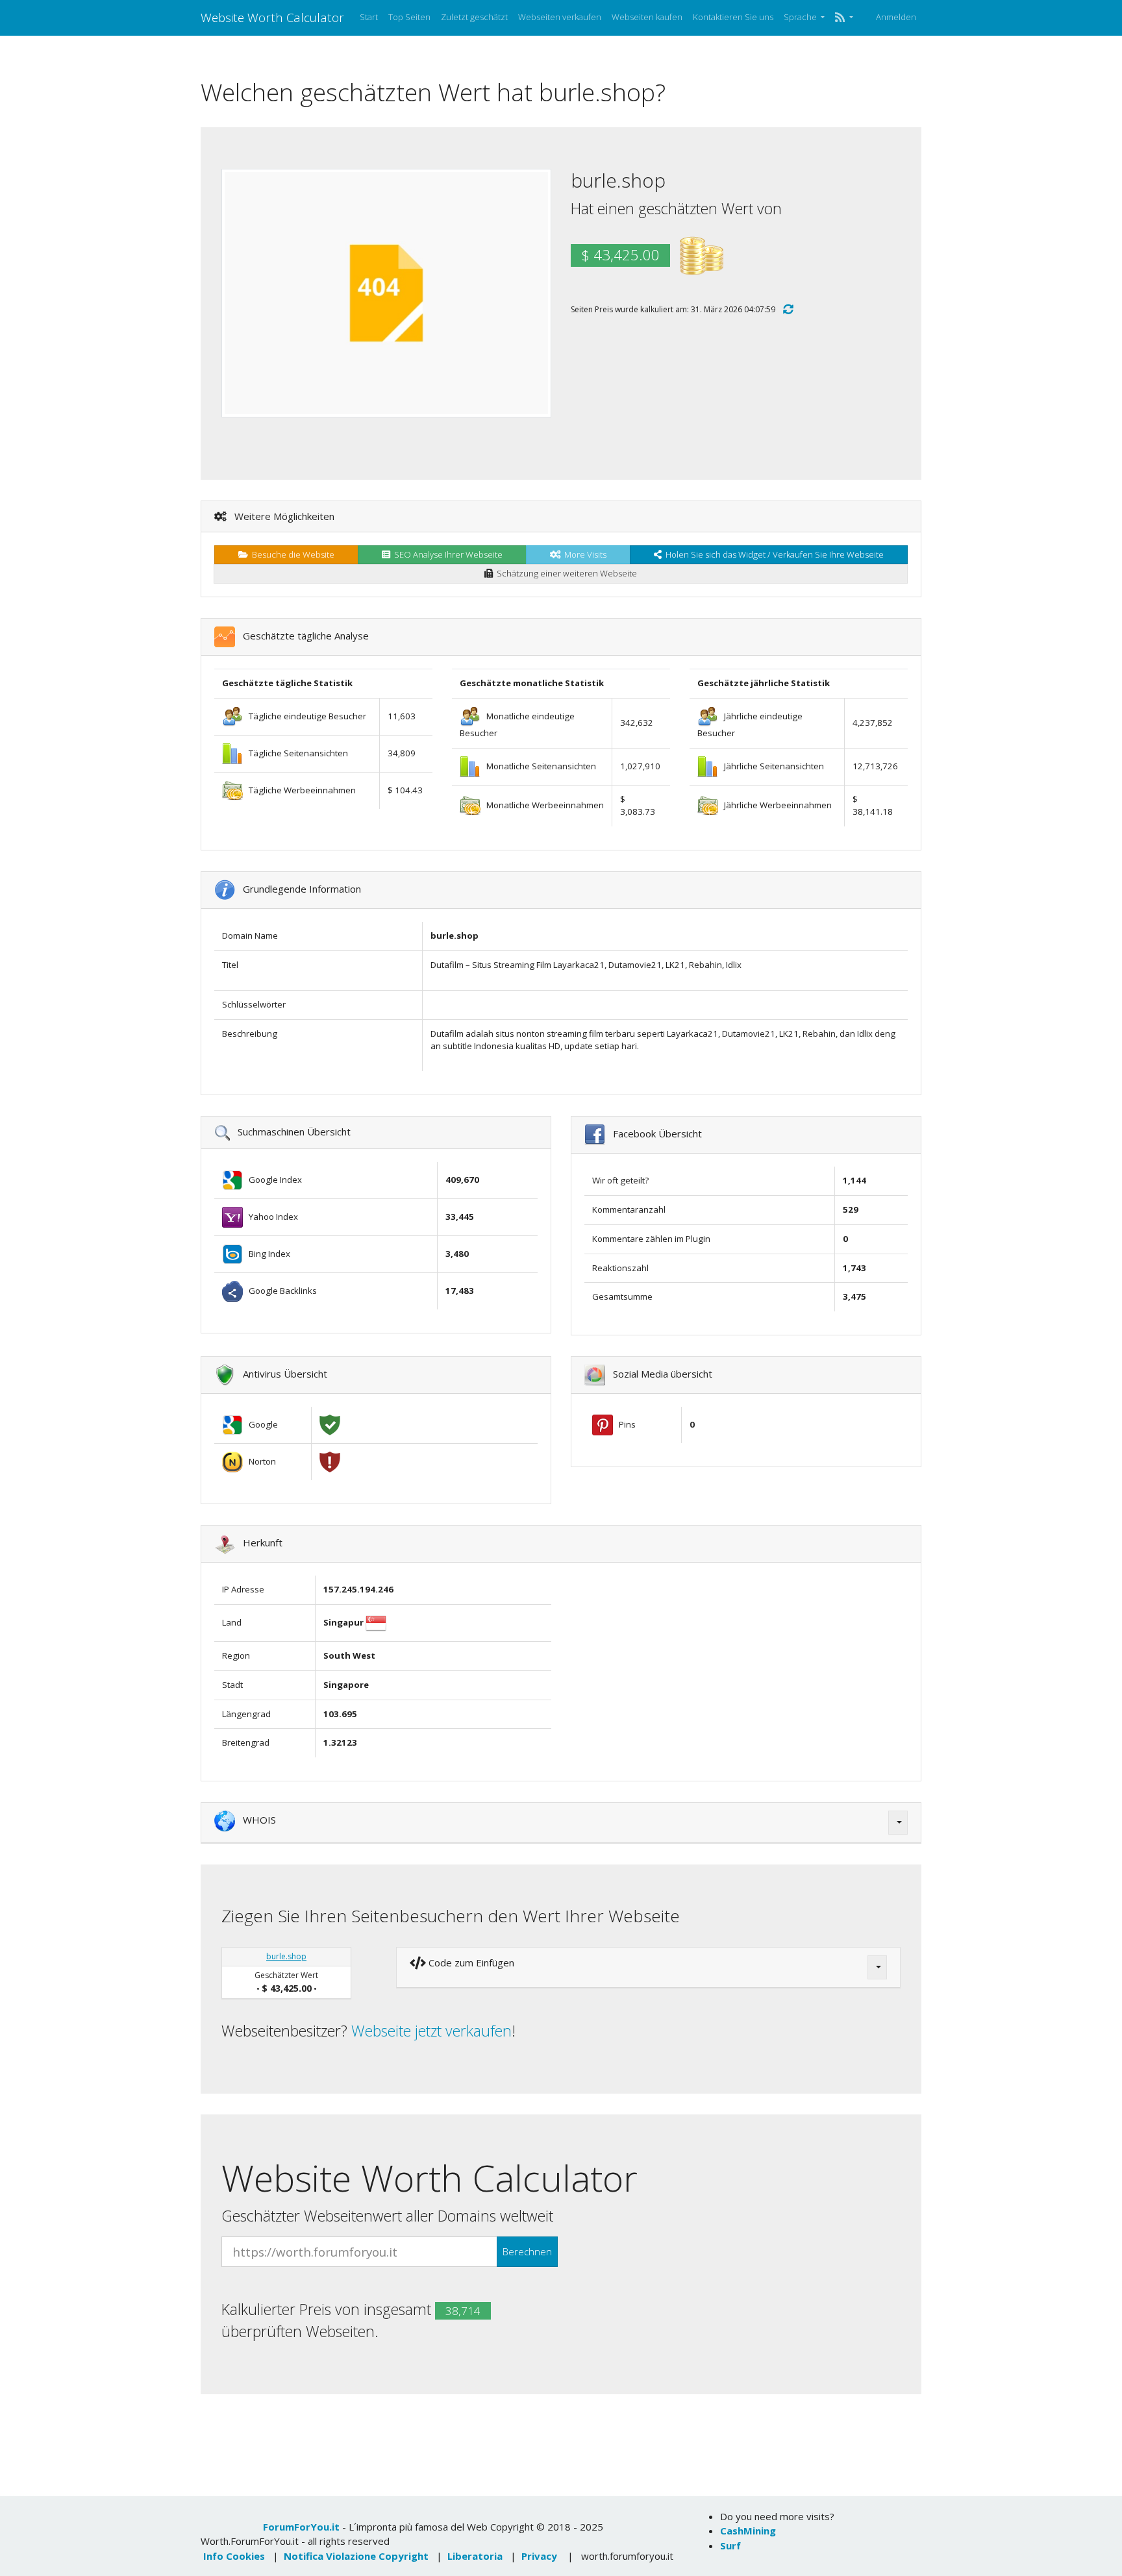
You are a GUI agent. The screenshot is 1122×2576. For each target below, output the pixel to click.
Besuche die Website (291, 554)
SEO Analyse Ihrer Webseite (446, 554)
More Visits (583, 554)
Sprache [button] (801, 17)
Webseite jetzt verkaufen (431, 2031)
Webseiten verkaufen (560, 17)
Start (369, 17)
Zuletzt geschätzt (474, 17)
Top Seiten (409, 17)
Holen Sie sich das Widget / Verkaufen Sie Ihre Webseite (773, 554)
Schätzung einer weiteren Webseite (565, 573)
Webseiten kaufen (647, 17)
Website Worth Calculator (272, 17)
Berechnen (527, 2251)
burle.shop (286, 1956)
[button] (844, 18)
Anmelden (896, 17)
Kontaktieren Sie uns (733, 17)
